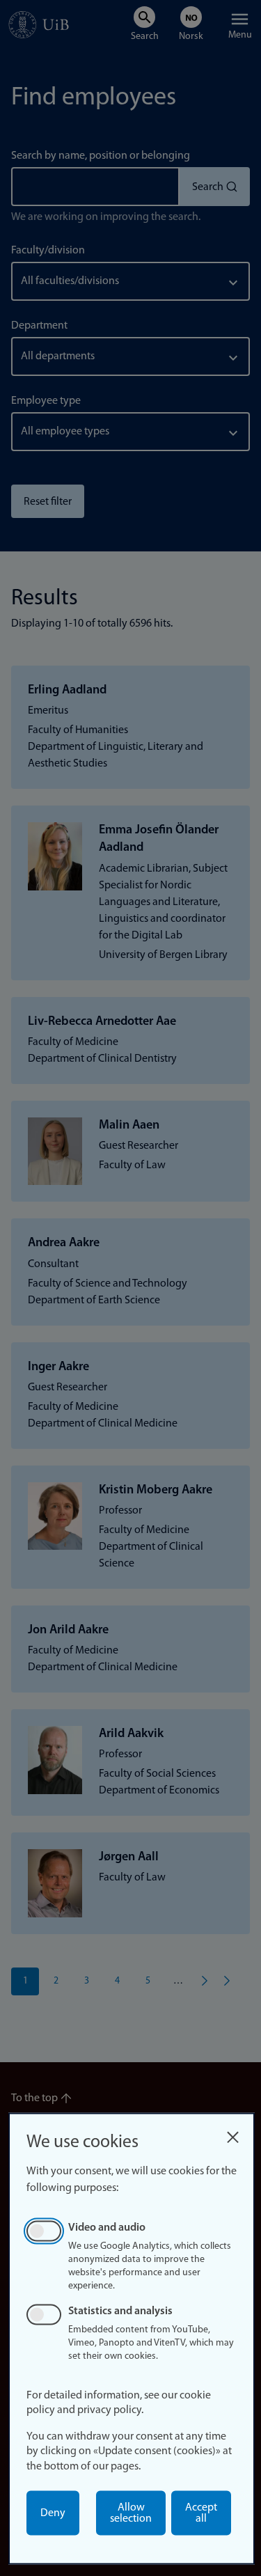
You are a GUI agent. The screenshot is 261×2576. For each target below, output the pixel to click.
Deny (53, 2513)
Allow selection (131, 2513)
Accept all (201, 2513)
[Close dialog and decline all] (232, 2134)
